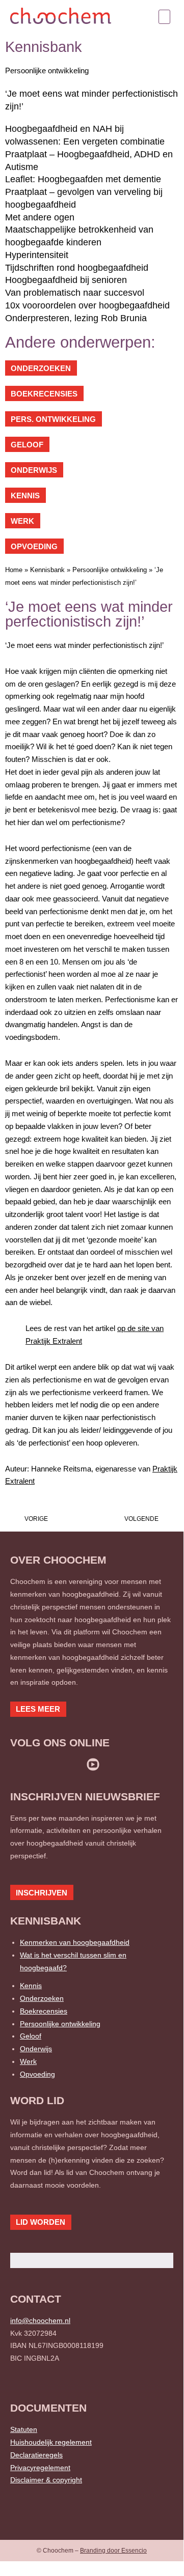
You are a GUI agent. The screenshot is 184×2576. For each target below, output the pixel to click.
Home (14, 570)
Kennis (31, 1986)
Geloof (31, 2036)
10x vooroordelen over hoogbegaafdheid (87, 305)
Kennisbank (47, 570)
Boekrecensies (44, 2011)
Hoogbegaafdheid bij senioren (66, 280)
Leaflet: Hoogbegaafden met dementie (83, 179)
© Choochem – (92, 2551)
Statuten (24, 2429)
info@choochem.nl (40, 2320)
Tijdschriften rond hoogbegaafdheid (77, 268)
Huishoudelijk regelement (51, 2442)
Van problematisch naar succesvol (75, 293)
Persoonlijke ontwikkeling (47, 70)
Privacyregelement (40, 2468)
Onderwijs (36, 2049)
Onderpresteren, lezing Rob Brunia (76, 318)
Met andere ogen (40, 217)
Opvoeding (37, 2074)
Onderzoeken (42, 1998)
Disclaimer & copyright (46, 2480)
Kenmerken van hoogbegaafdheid (75, 1942)
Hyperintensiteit (37, 255)
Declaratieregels (36, 2455)
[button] (165, 17)
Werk (28, 2061)
